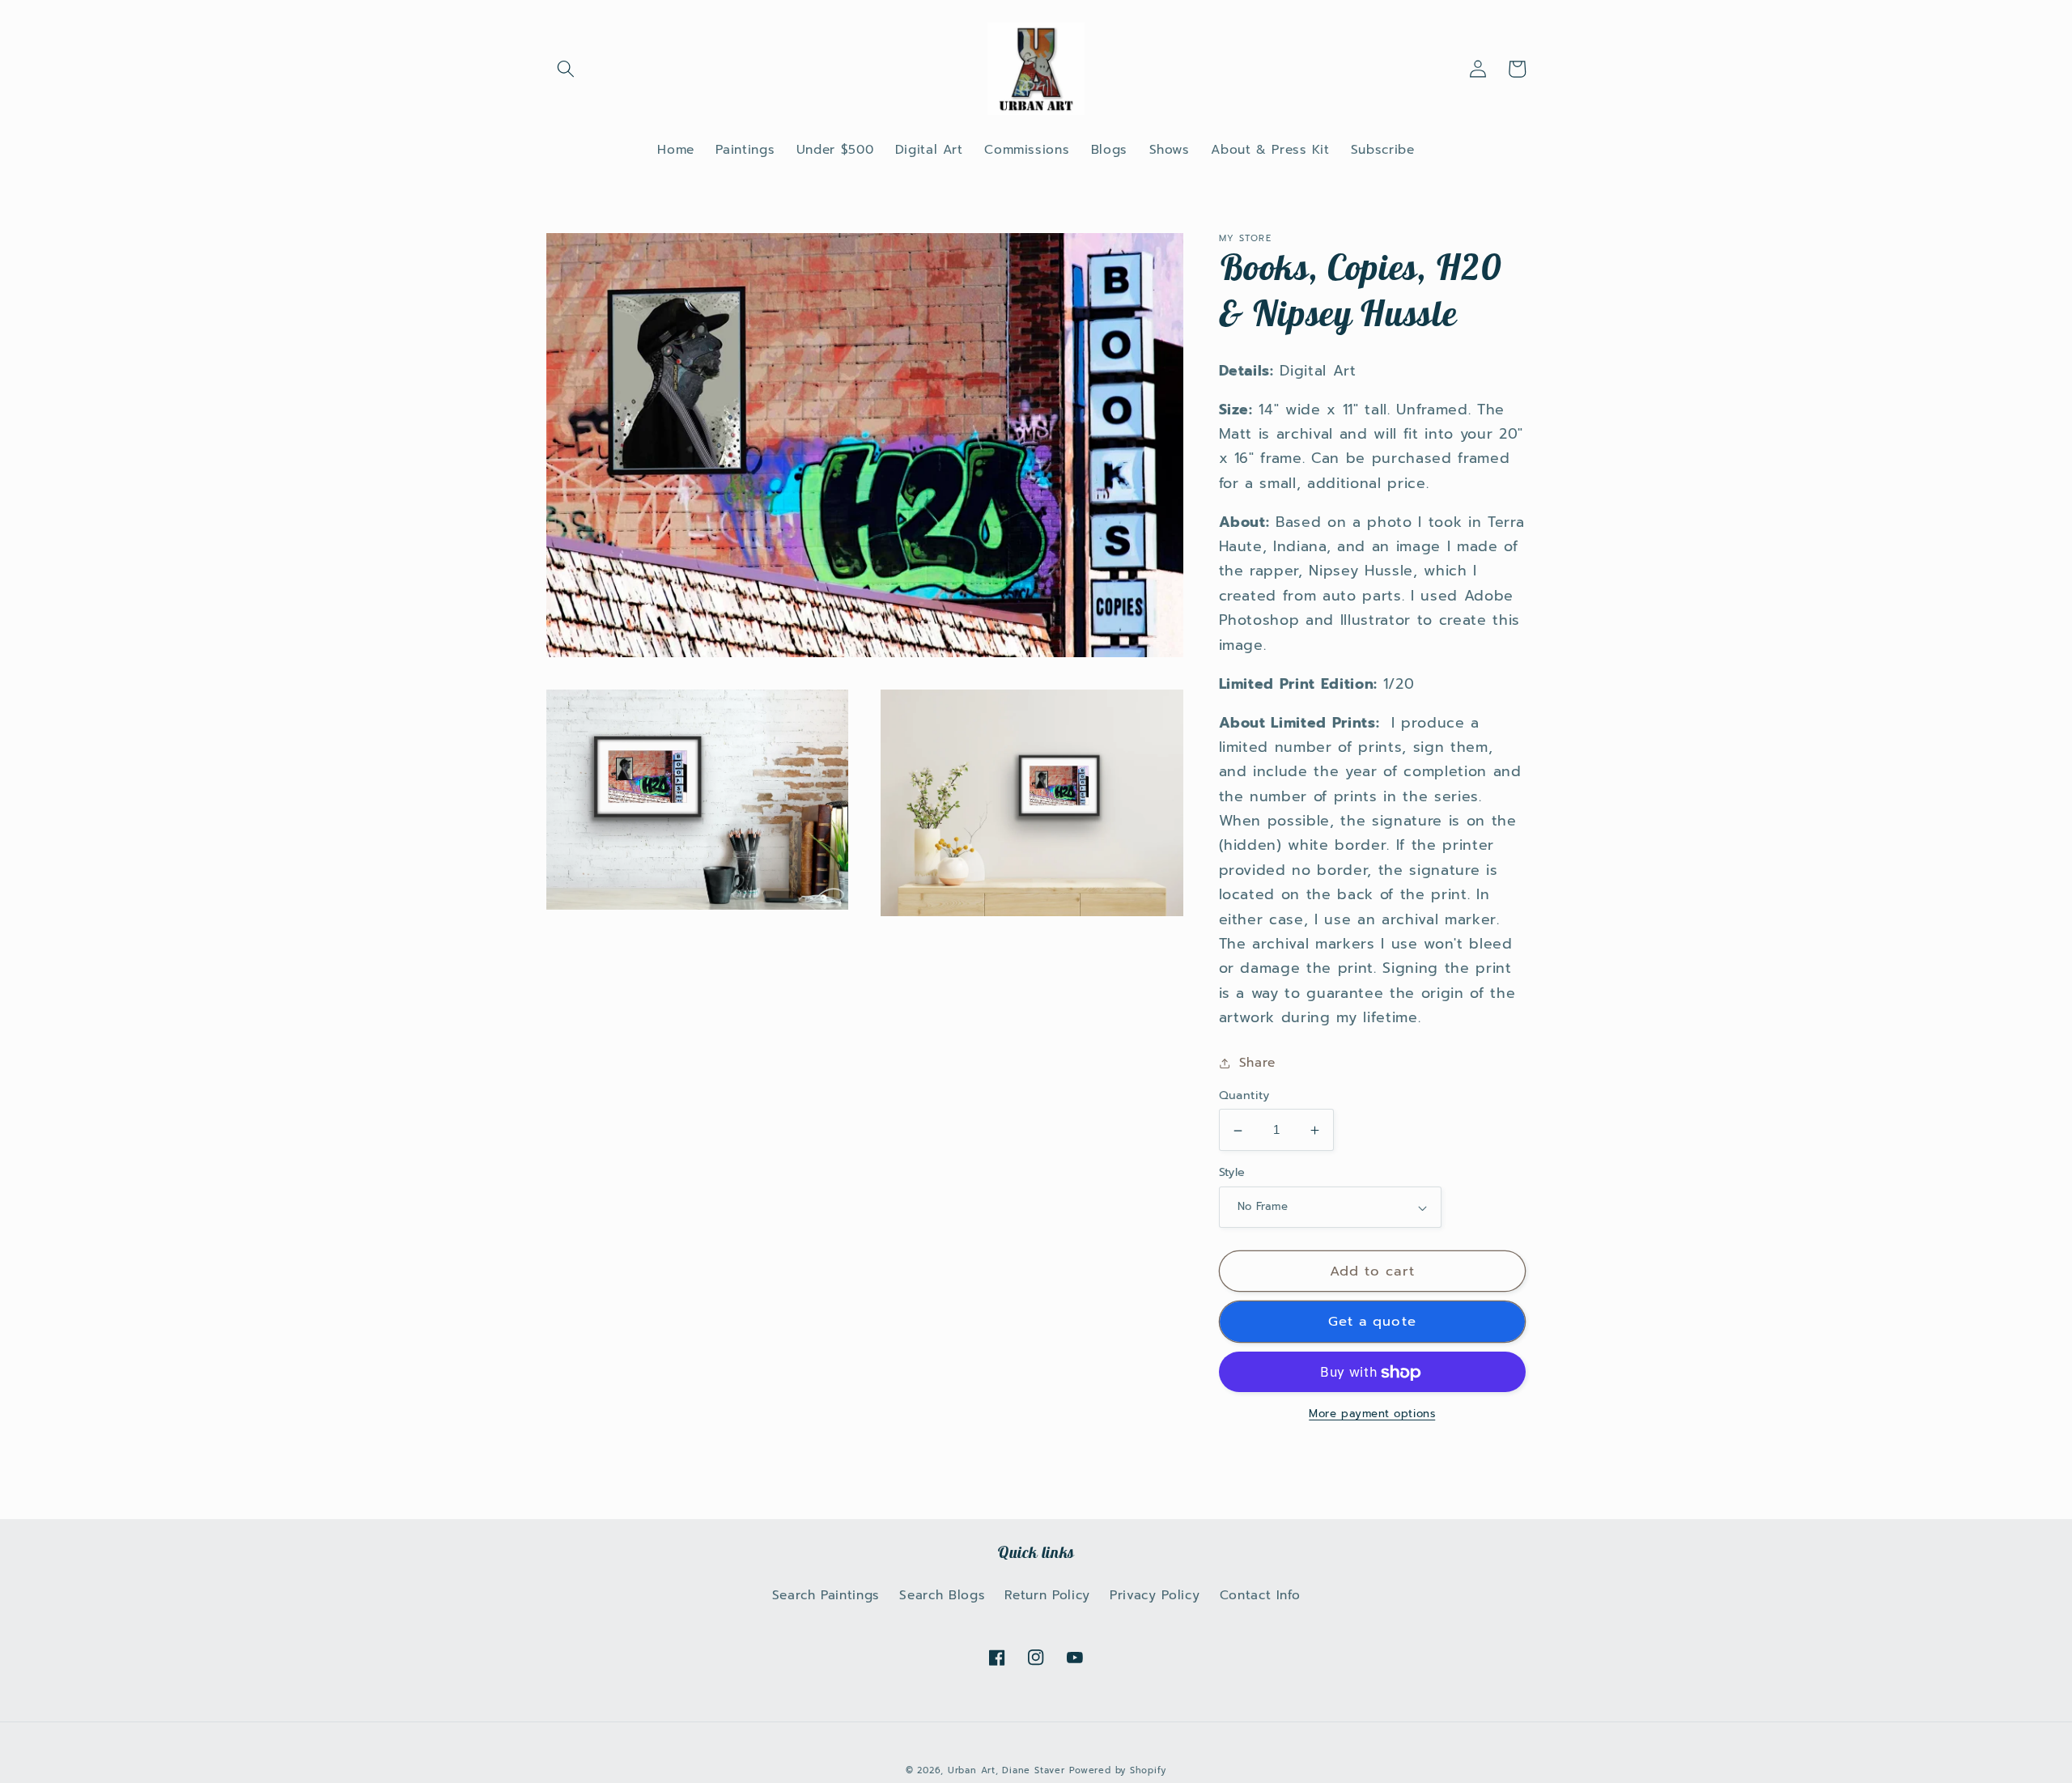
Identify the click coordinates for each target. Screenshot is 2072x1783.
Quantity (1244, 1095)
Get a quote (1372, 1322)
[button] (566, 69)
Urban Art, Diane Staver (1006, 1770)
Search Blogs (942, 1595)
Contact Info (1260, 1595)
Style (1232, 1173)
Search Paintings (826, 1595)
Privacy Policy (1155, 1595)
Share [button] (1257, 1062)
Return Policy (1047, 1595)
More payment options (1372, 1414)
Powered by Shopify (1118, 1770)
